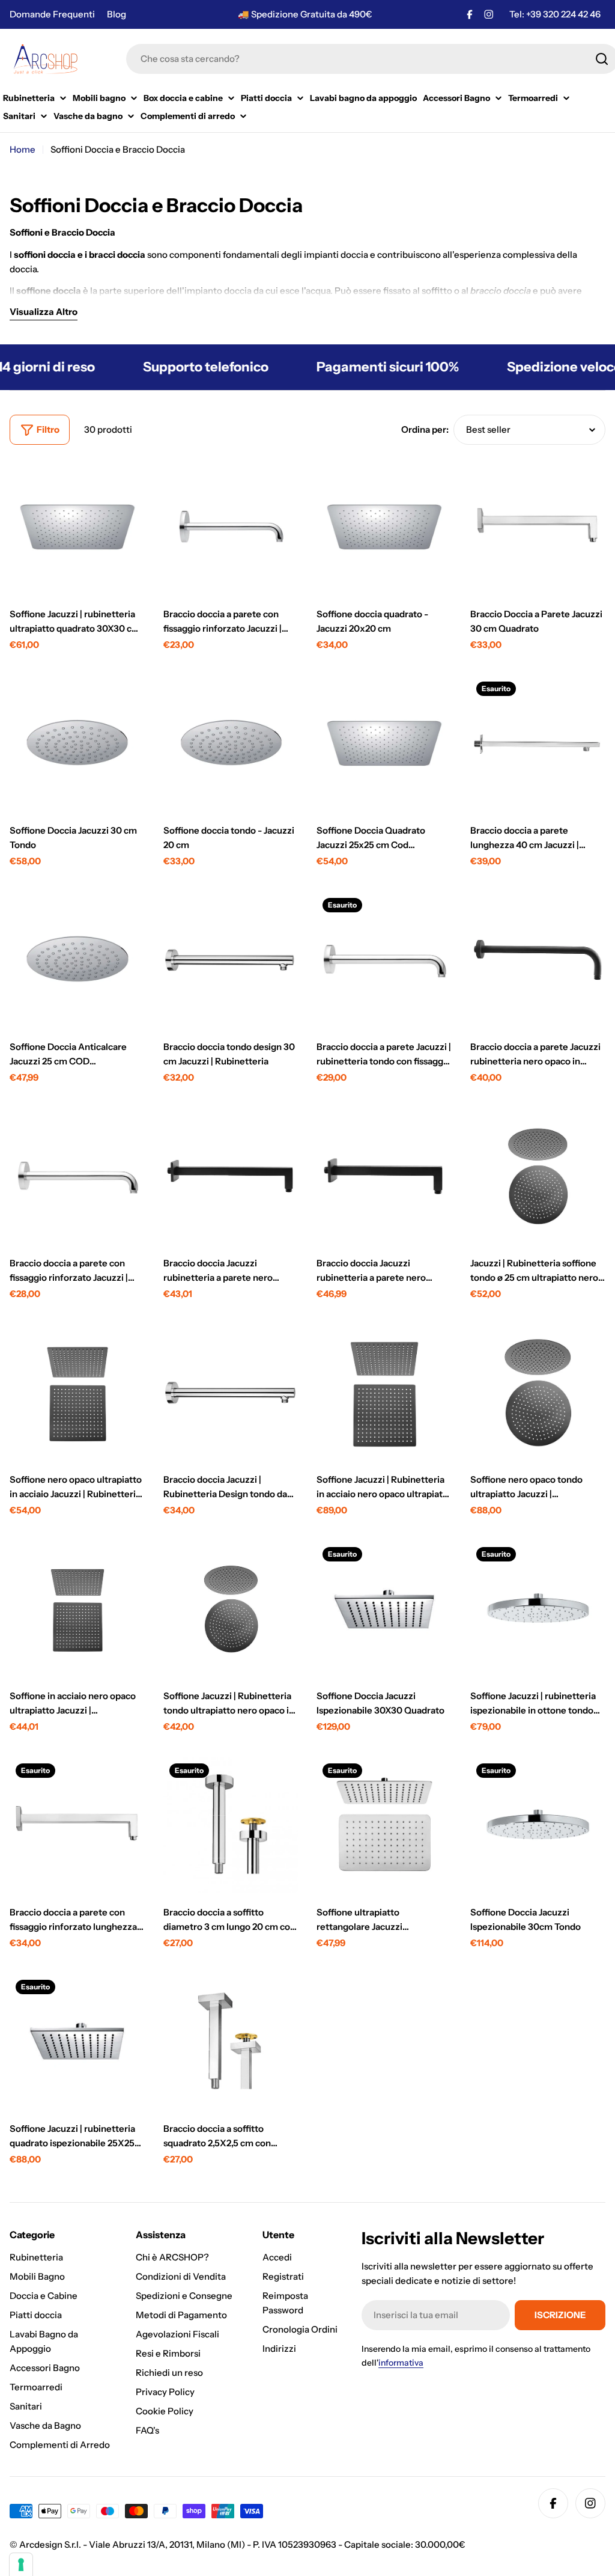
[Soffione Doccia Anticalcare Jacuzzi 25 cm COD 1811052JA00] (77, 960)
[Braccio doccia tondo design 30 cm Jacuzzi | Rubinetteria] (231, 960)
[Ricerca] (602, 59)
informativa (401, 2363)
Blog (117, 14)
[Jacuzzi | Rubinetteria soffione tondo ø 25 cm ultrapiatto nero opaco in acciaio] (538, 1176)
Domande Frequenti (52, 14)
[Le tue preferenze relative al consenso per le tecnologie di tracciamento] (21, 2565)
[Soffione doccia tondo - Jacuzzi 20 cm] (231, 743)
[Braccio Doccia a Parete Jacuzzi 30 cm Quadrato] (538, 527)
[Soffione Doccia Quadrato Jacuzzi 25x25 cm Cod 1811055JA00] (384, 743)
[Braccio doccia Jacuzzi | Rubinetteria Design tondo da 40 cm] (231, 1393)
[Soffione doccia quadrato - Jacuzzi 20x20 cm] (384, 527)
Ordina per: (425, 429)
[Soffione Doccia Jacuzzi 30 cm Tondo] (77, 743)
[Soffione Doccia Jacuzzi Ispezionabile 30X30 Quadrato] (384, 1609)
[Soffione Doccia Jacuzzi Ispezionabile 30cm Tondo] (538, 1825)
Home (23, 149)
